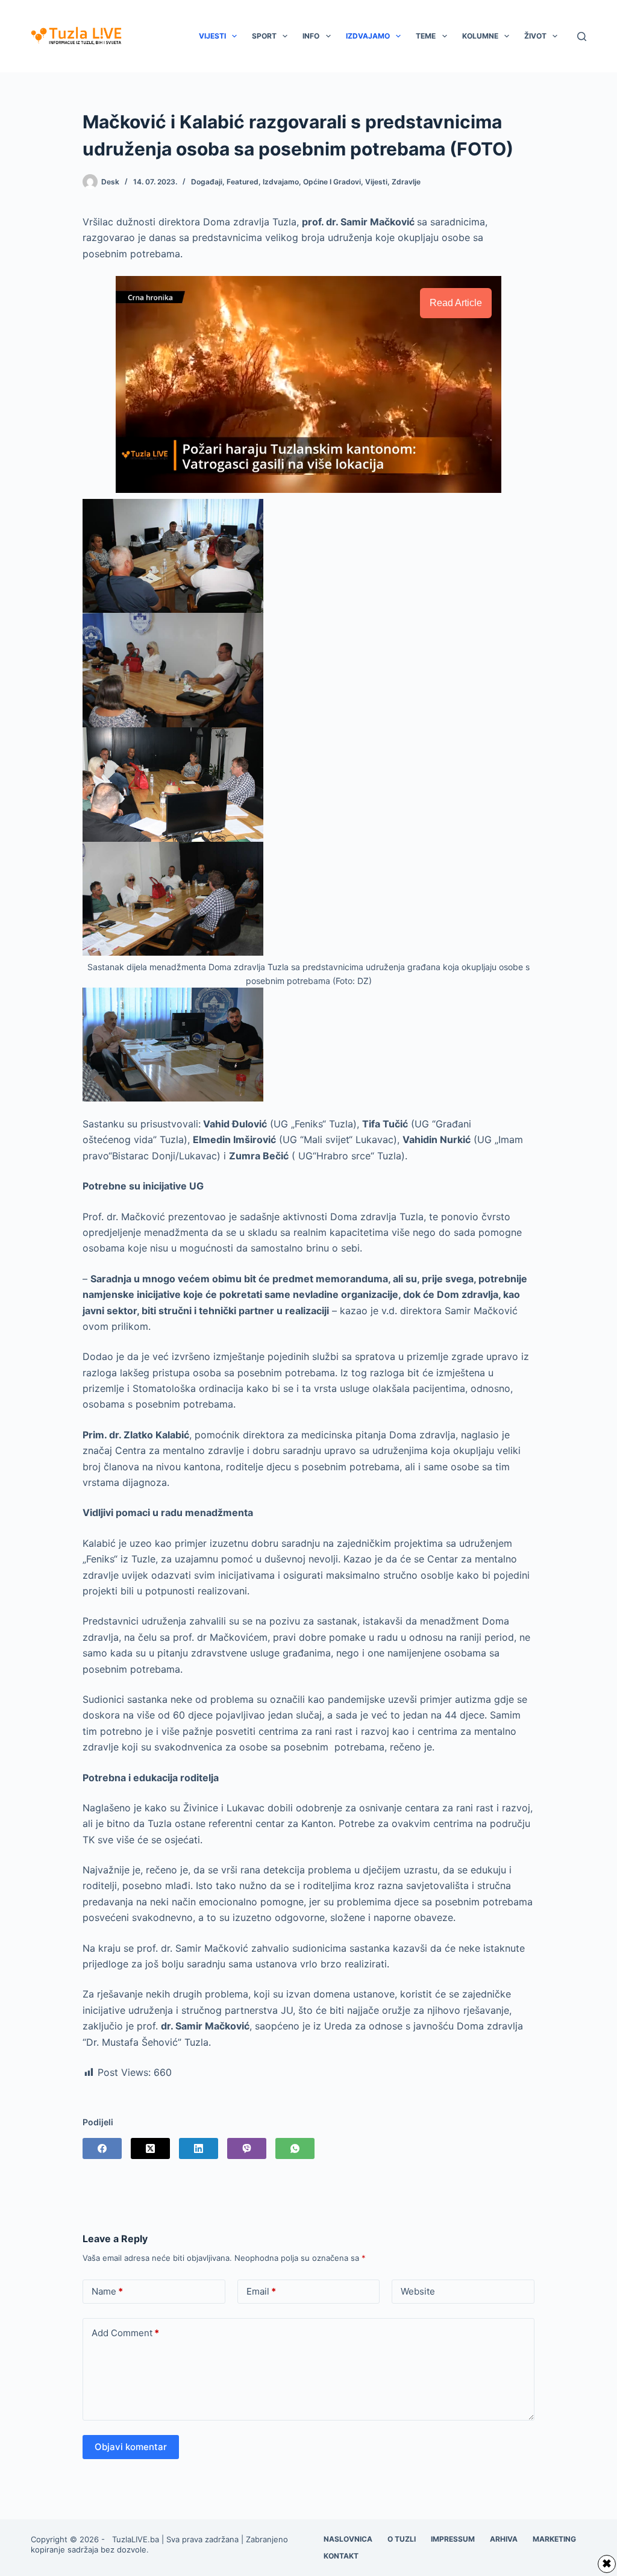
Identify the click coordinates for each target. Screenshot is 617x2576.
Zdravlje (406, 182)
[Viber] (247, 2148)
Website (418, 2291)
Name (107, 2291)
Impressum (453, 2539)
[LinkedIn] (199, 2148)
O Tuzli (402, 2539)
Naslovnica (348, 2539)
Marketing (554, 2539)
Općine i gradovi (332, 182)
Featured (243, 182)
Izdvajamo (368, 36)
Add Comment (125, 2333)
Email (261, 2291)
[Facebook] (102, 2148)
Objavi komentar (131, 2447)
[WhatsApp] (295, 2148)
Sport (264, 36)
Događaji (207, 182)
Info (311, 36)
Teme (426, 36)
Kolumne (480, 36)
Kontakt (341, 2556)
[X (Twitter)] (150, 2148)
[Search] (582, 36)
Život (535, 36)
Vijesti (212, 36)
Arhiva (504, 2539)
